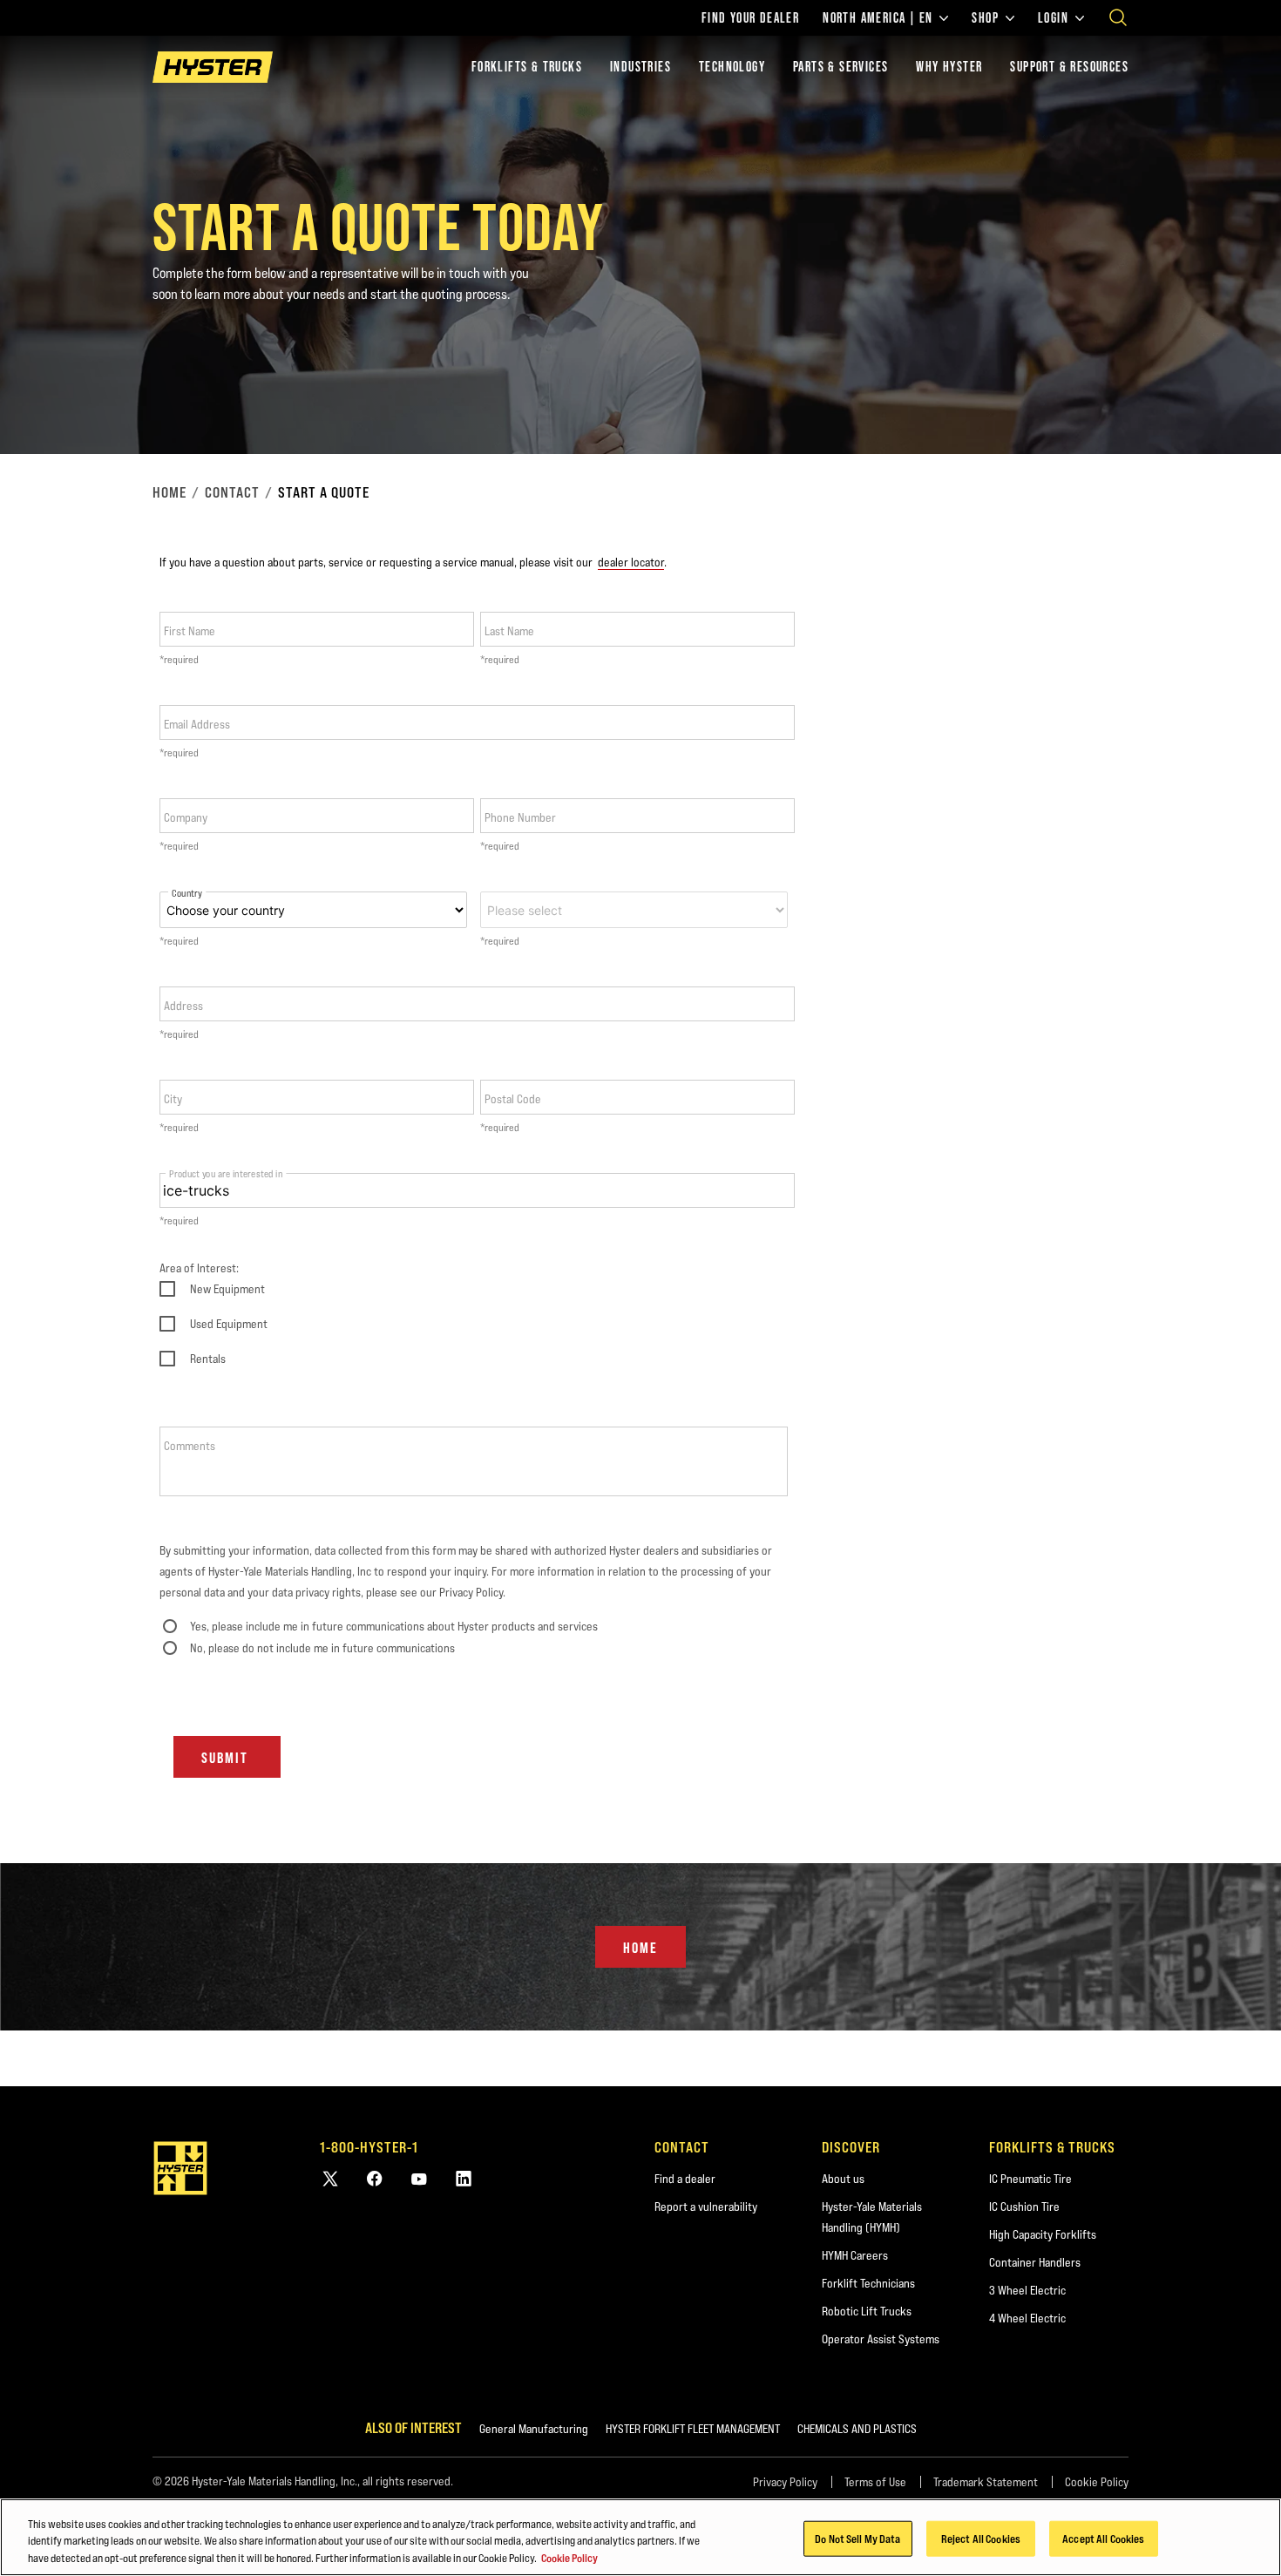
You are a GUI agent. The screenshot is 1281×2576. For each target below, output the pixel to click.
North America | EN (878, 18)
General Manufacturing (534, 2429)
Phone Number (520, 817)
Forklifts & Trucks (527, 67)
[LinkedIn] (464, 2178)
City (173, 1099)
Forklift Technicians (868, 2283)
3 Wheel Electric (1027, 2290)
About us (843, 2179)
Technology (732, 67)
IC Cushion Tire (1024, 2207)
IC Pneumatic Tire (1030, 2179)
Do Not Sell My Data (857, 2538)
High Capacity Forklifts (1043, 2234)
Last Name (509, 631)
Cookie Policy (1097, 2482)
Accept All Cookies (1103, 2538)
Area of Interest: (199, 1268)
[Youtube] (419, 2178)
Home (169, 492)
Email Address (197, 724)
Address (183, 1006)
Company (186, 817)
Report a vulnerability (706, 2207)
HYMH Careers (855, 2255)
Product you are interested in (226, 1173)
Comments (190, 1446)
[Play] (1227, 400)
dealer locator (631, 562)
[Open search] (1118, 17)
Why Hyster (949, 67)
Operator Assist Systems (881, 2339)
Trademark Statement (986, 2482)
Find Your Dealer (750, 18)
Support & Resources (1069, 67)
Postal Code (513, 1099)
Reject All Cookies (981, 2538)
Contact (232, 492)
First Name (190, 631)
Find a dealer (685, 2179)
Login (1053, 18)
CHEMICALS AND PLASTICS (857, 2429)
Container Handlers (1035, 2262)
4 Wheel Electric (1027, 2318)
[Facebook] (375, 2178)
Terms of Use (875, 2482)
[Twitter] (330, 2178)
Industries (640, 67)
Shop (985, 18)
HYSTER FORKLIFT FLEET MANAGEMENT (693, 2429)
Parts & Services (840, 67)
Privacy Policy (785, 2482)
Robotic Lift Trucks (867, 2311)
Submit (225, 1758)
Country (187, 894)
